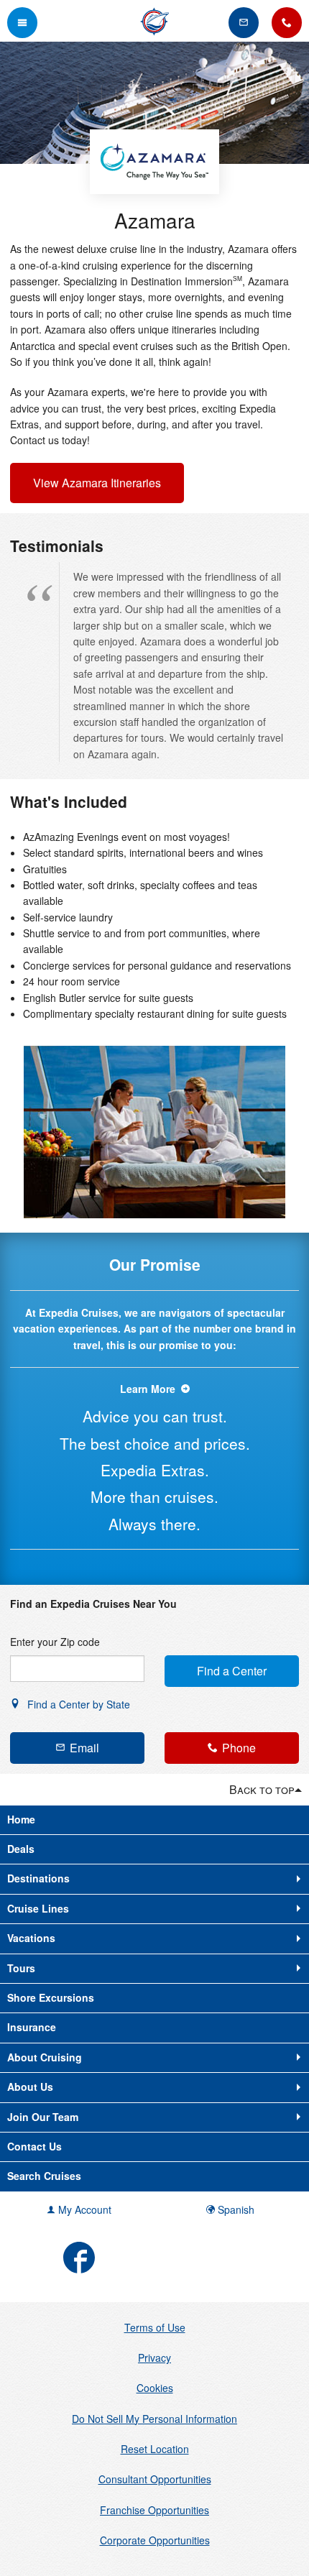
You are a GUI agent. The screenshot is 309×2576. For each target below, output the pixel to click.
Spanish (235, 2209)
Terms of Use (155, 2327)
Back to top (262, 1789)
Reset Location (155, 2449)
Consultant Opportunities (155, 2479)
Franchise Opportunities (154, 2510)
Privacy (154, 2357)
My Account (83, 2209)
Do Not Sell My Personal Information (154, 2419)
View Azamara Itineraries (97, 483)
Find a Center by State (77, 1704)
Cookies (155, 2388)
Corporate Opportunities (155, 2540)
